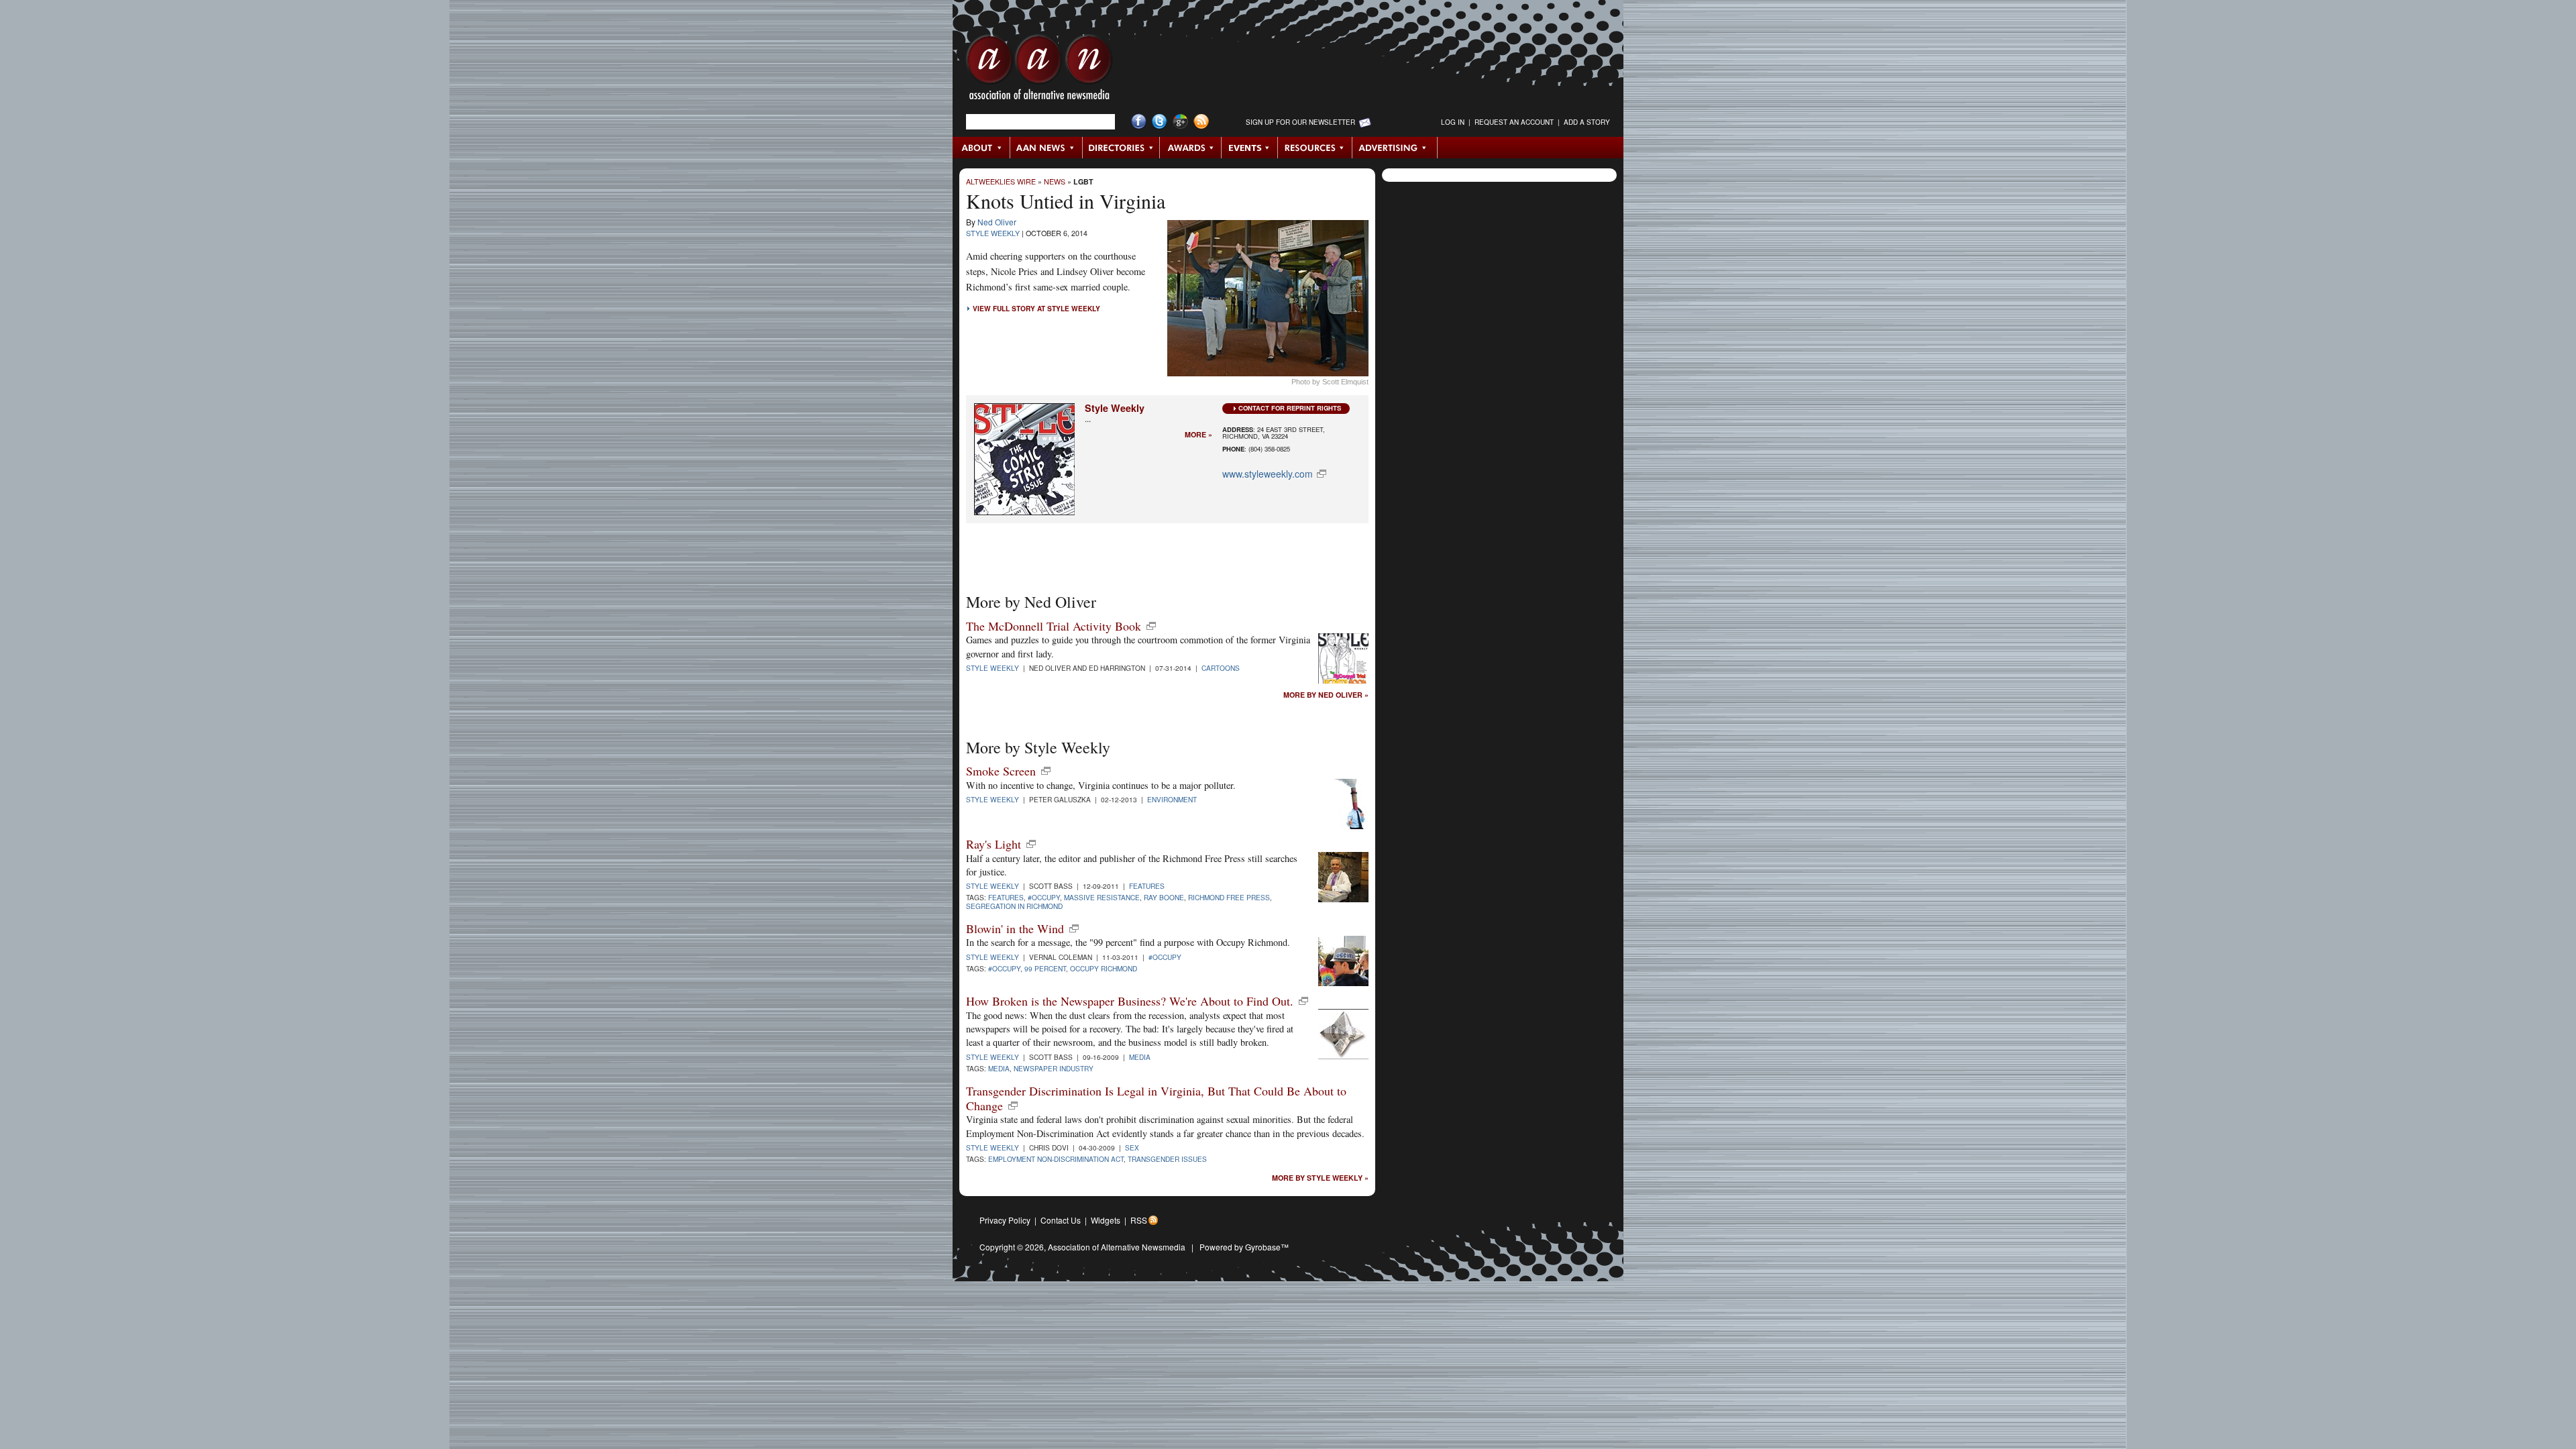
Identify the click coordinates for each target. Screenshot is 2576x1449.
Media (1140, 1057)
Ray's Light (994, 844)
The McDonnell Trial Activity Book (1054, 626)
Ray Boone (1164, 897)
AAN (1039, 70)
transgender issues (1167, 1159)
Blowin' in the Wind (1015, 928)
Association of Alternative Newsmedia (1117, 1247)
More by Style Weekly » (1320, 1178)
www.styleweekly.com (1268, 474)
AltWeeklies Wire (1001, 181)
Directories (1121, 148)
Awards (1191, 148)
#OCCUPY (1165, 957)
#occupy (1044, 897)
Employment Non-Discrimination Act (1056, 1159)
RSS (1139, 1220)
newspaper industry (1054, 1068)
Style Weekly (993, 233)
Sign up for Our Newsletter (1300, 122)
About (982, 148)
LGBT (1083, 181)
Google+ (1180, 122)
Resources (1315, 148)
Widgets (1106, 1220)
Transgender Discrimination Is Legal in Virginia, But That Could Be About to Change (1156, 1098)
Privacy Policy (1005, 1220)
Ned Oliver (997, 222)
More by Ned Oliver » (1326, 695)
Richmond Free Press (1229, 897)
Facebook (1139, 122)
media (999, 1068)
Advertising (1395, 148)
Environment (1172, 799)
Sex (1132, 1147)
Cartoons (1221, 668)
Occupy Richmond (1104, 968)
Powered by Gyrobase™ (1244, 1247)
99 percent (1045, 968)
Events (1250, 148)
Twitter (1160, 122)
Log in (1453, 122)
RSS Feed (1201, 122)
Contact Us (1061, 1220)
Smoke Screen (1001, 771)
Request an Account (1514, 122)
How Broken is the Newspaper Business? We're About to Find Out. (1130, 1001)
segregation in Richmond (1014, 906)
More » (1198, 435)
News (1055, 181)
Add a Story (1587, 122)
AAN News (1047, 148)
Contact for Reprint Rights (1290, 408)
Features (1147, 886)
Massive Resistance (1102, 897)
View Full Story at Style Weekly (1036, 309)
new (1151, 626)
